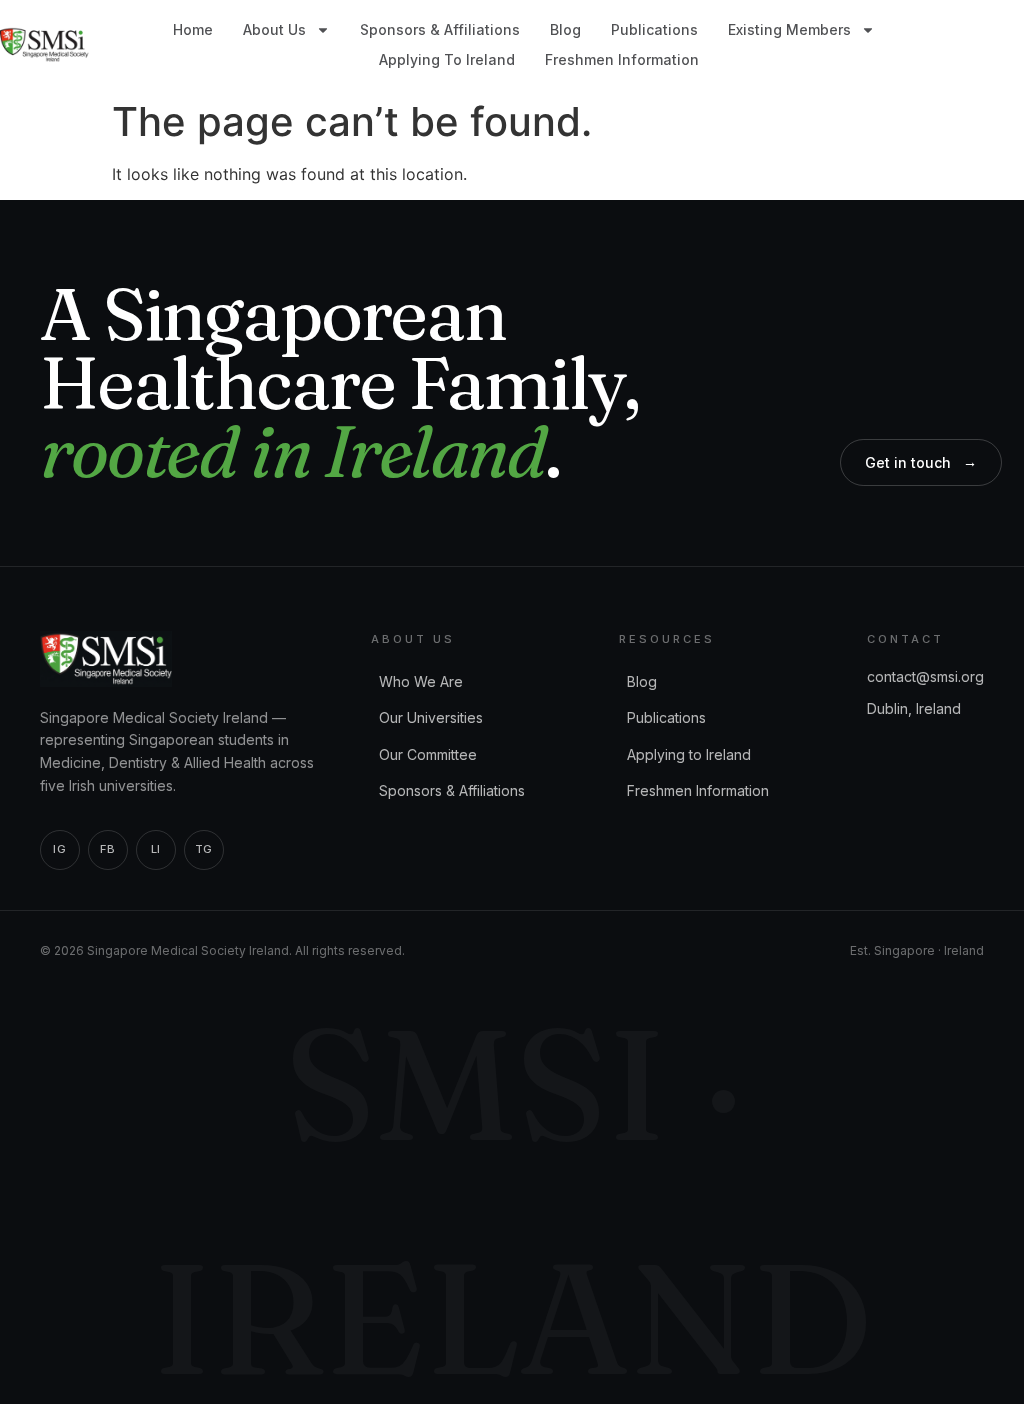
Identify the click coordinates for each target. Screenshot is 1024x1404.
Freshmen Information (622, 59)
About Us (274, 29)
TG (204, 849)
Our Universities (431, 717)
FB (107, 849)
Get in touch (921, 462)
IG (59, 849)
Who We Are (421, 681)
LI (156, 849)
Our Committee (428, 754)
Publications (654, 29)
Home (193, 29)
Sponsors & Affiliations (440, 29)
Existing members (789, 29)
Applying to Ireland (447, 59)
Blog (565, 29)
